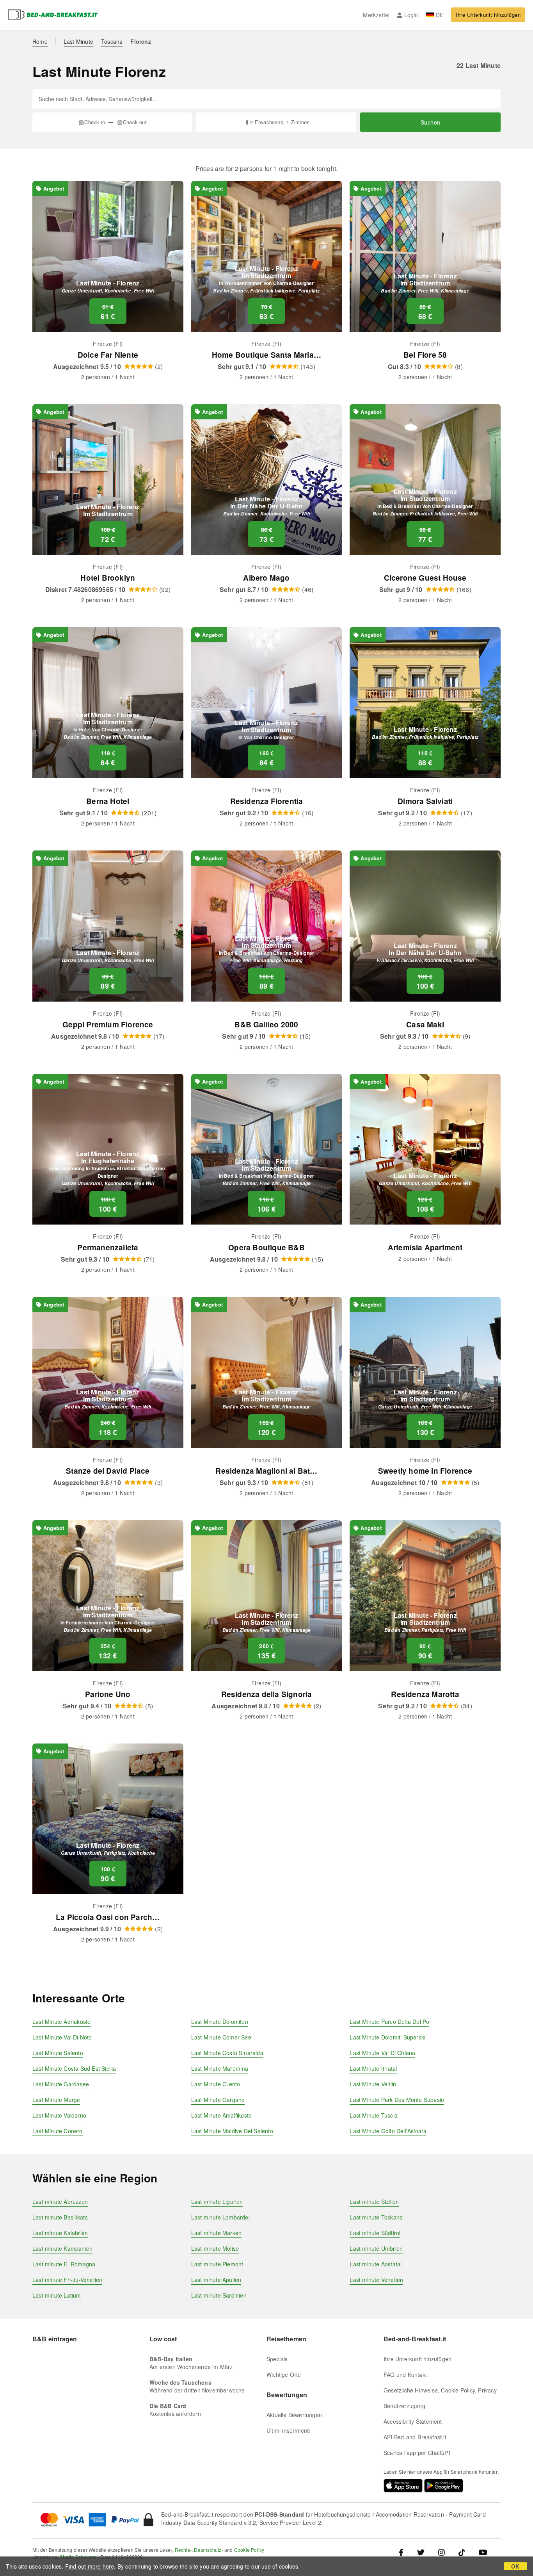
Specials (277, 2359)
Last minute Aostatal (376, 2264)
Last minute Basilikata (60, 2217)
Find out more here (90, 2566)
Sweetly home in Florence (425, 1471)
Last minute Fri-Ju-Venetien (67, 2280)
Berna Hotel (108, 801)
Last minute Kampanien (62, 2248)
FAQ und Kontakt (405, 2375)
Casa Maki (425, 1024)
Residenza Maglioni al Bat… (266, 1471)
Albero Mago (266, 578)
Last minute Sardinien (219, 2295)
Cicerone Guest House (425, 578)
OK (515, 2566)
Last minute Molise (215, 2248)
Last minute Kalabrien (60, 2233)
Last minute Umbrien (376, 2248)
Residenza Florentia (267, 801)
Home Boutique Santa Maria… (266, 355)
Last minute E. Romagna (64, 2264)
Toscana (112, 41)
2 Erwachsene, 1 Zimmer (279, 122)
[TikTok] (462, 2552)
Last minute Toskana (376, 2217)
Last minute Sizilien (374, 2202)
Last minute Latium (57, 2295)
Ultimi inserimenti (288, 2430)
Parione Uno (108, 1694)
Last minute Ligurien (217, 2202)
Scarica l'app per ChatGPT (418, 2453)
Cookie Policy (249, 2550)
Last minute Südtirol (375, 2233)
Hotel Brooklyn (108, 578)
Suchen (431, 122)
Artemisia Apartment (425, 1247)
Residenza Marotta (425, 1694)
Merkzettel (376, 15)
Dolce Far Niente (108, 355)
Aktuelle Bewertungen (294, 2415)
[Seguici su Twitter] (421, 2552)
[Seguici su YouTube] (483, 2552)
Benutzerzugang (404, 2406)
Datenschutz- (208, 2550)
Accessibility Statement (413, 2421)
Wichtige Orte (284, 2375)
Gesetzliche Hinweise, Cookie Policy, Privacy (440, 2390)
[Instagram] (442, 2552)
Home (40, 41)
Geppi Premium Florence (108, 1024)
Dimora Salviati (425, 801)
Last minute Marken (217, 2233)
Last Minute (78, 41)
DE (440, 15)
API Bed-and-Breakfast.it (415, 2437)
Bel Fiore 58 (425, 355)
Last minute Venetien (376, 2280)
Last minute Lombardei (220, 2217)
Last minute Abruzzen (60, 2202)
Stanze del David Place (108, 1471)
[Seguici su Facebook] (404, 2552)
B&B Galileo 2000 (266, 1024)
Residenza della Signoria (267, 1694)
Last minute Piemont (217, 2264)
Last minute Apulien (216, 2280)
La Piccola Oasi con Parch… (108, 1917)
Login (411, 15)
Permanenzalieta (108, 1247)
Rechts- (183, 2550)
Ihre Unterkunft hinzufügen (488, 15)
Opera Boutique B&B (266, 1247)
